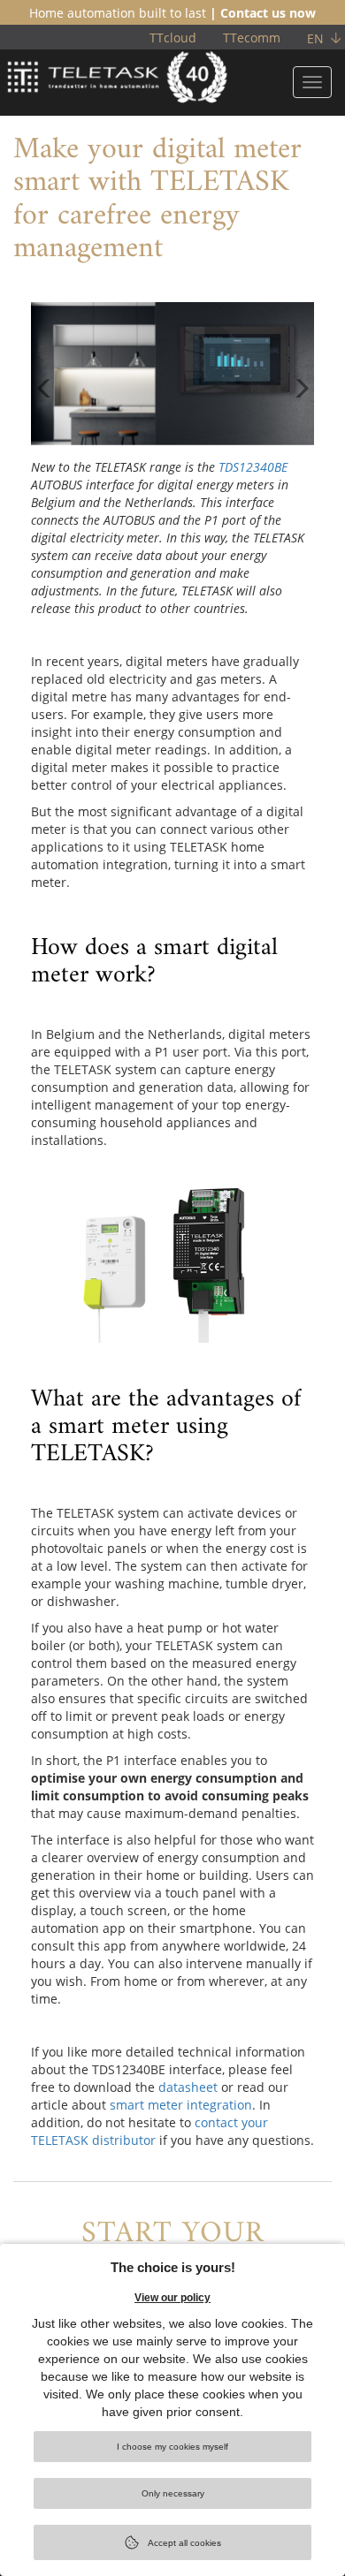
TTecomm (252, 38)
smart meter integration (181, 2105)
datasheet (188, 2087)
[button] (44, 409)
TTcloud (173, 38)
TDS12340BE (253, 467)
